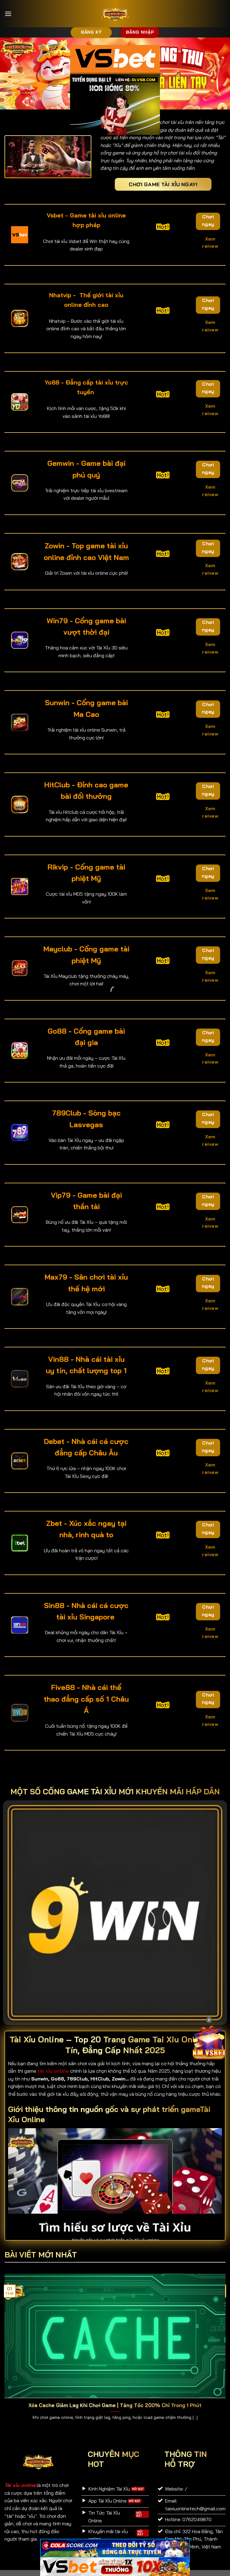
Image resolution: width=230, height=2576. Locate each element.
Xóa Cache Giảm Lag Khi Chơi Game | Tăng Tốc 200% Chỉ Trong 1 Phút (115, 2405)
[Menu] (8, 14)
